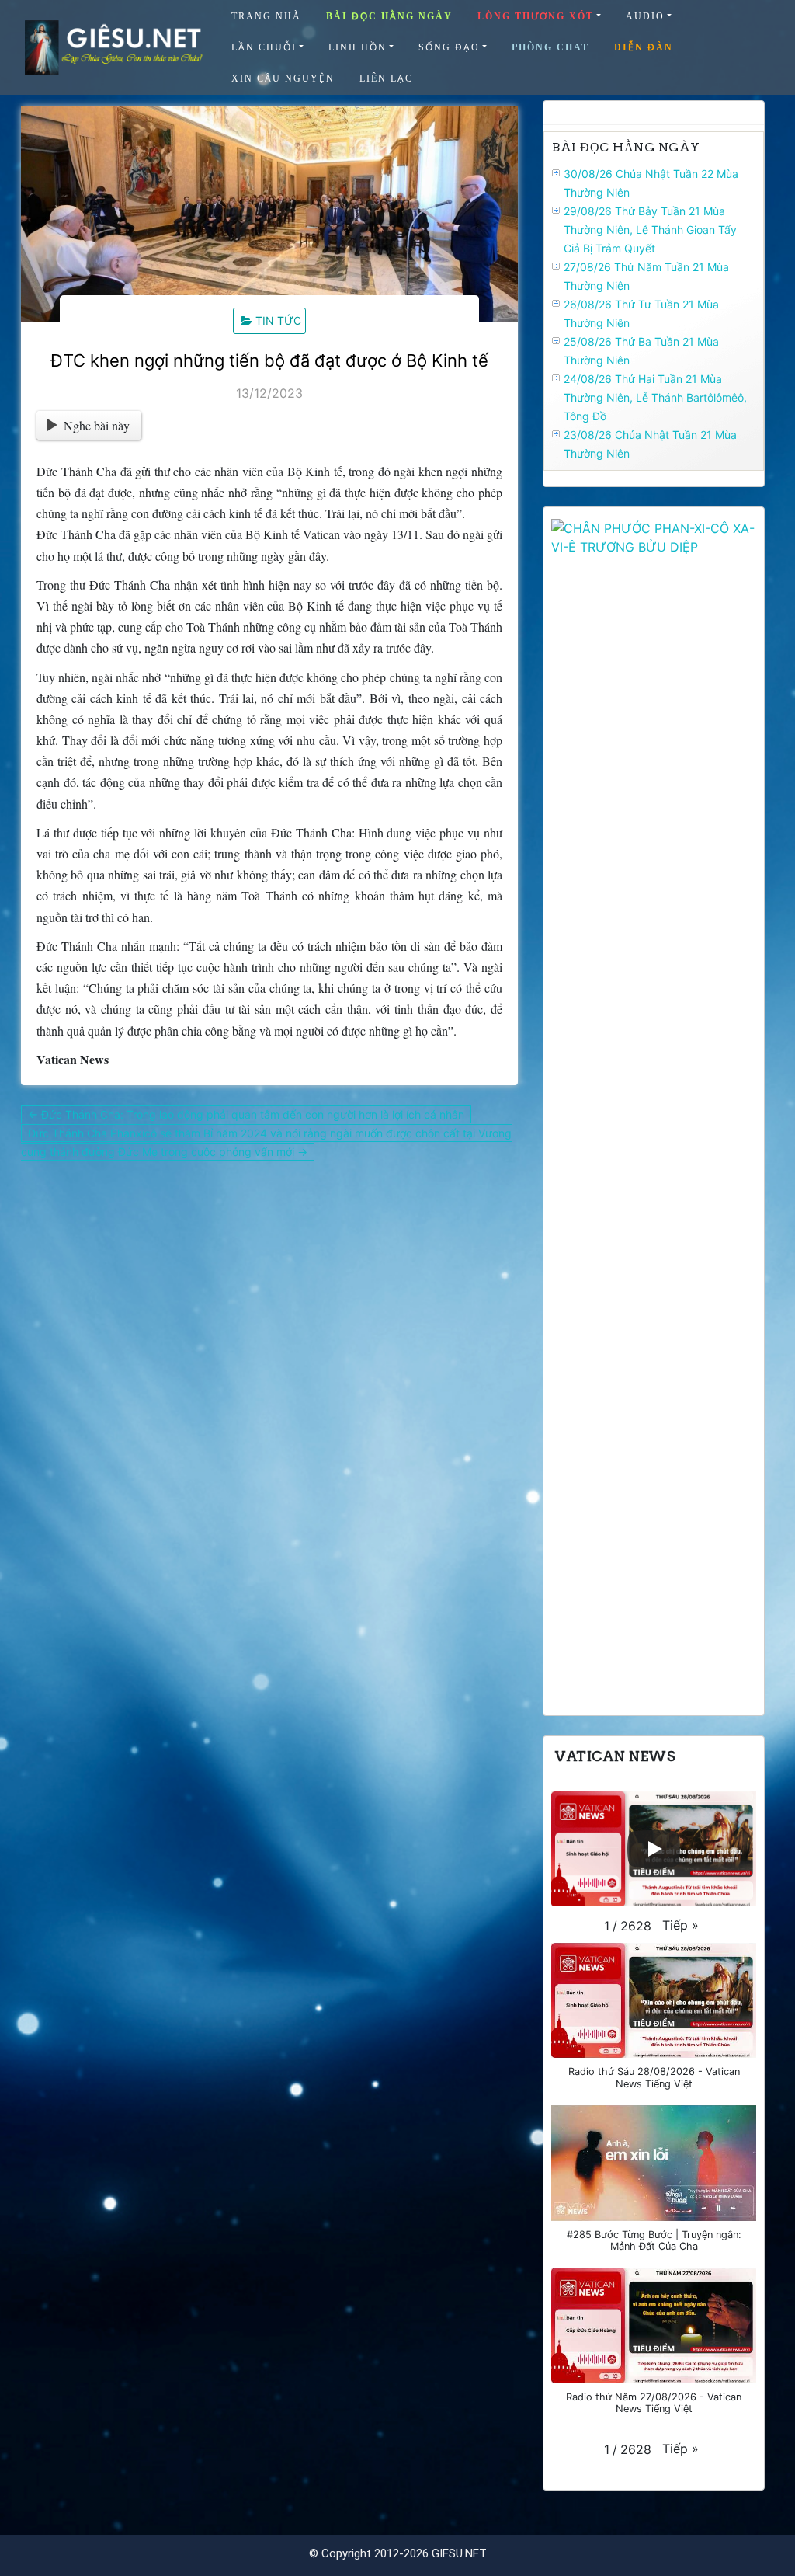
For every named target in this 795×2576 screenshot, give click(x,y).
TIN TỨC (278, 320)
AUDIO (645, 16)
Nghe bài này (97, 425)
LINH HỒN (358, 47)
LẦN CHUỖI (264, 47)
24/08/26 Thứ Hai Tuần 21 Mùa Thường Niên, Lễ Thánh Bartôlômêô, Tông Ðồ (655, 397)
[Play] (654, 1849)
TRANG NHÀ (266, 16)
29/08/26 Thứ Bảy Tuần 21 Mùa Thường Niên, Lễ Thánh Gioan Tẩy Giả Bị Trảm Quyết (650, 230)
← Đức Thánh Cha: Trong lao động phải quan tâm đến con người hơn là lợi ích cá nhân (246, 1114)
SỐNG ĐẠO (449, 47)
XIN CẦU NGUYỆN (283, 78)
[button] (680, 1925)
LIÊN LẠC (386, 78)
